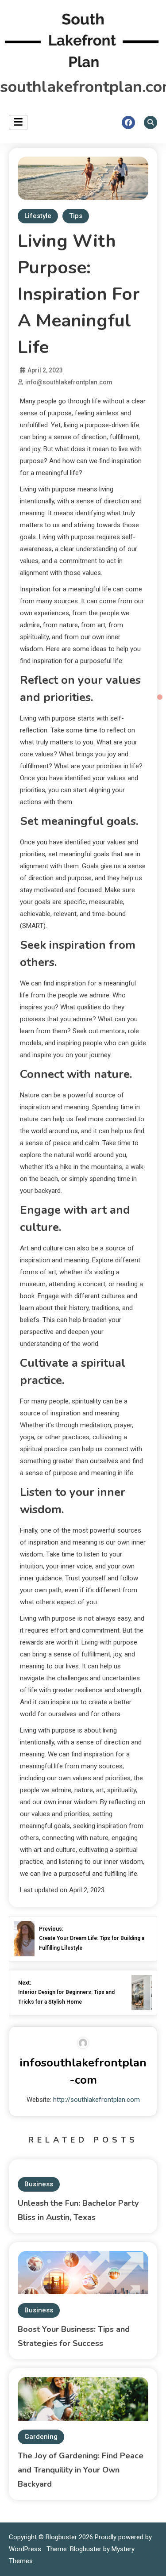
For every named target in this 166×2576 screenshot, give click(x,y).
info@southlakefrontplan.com (69, 382)
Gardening (41, 2437)
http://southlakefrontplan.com (97, 2100)
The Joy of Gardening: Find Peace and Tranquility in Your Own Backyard (81, 2470)
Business (39, 2184)
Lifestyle (38, 216)
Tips (76, 216)
